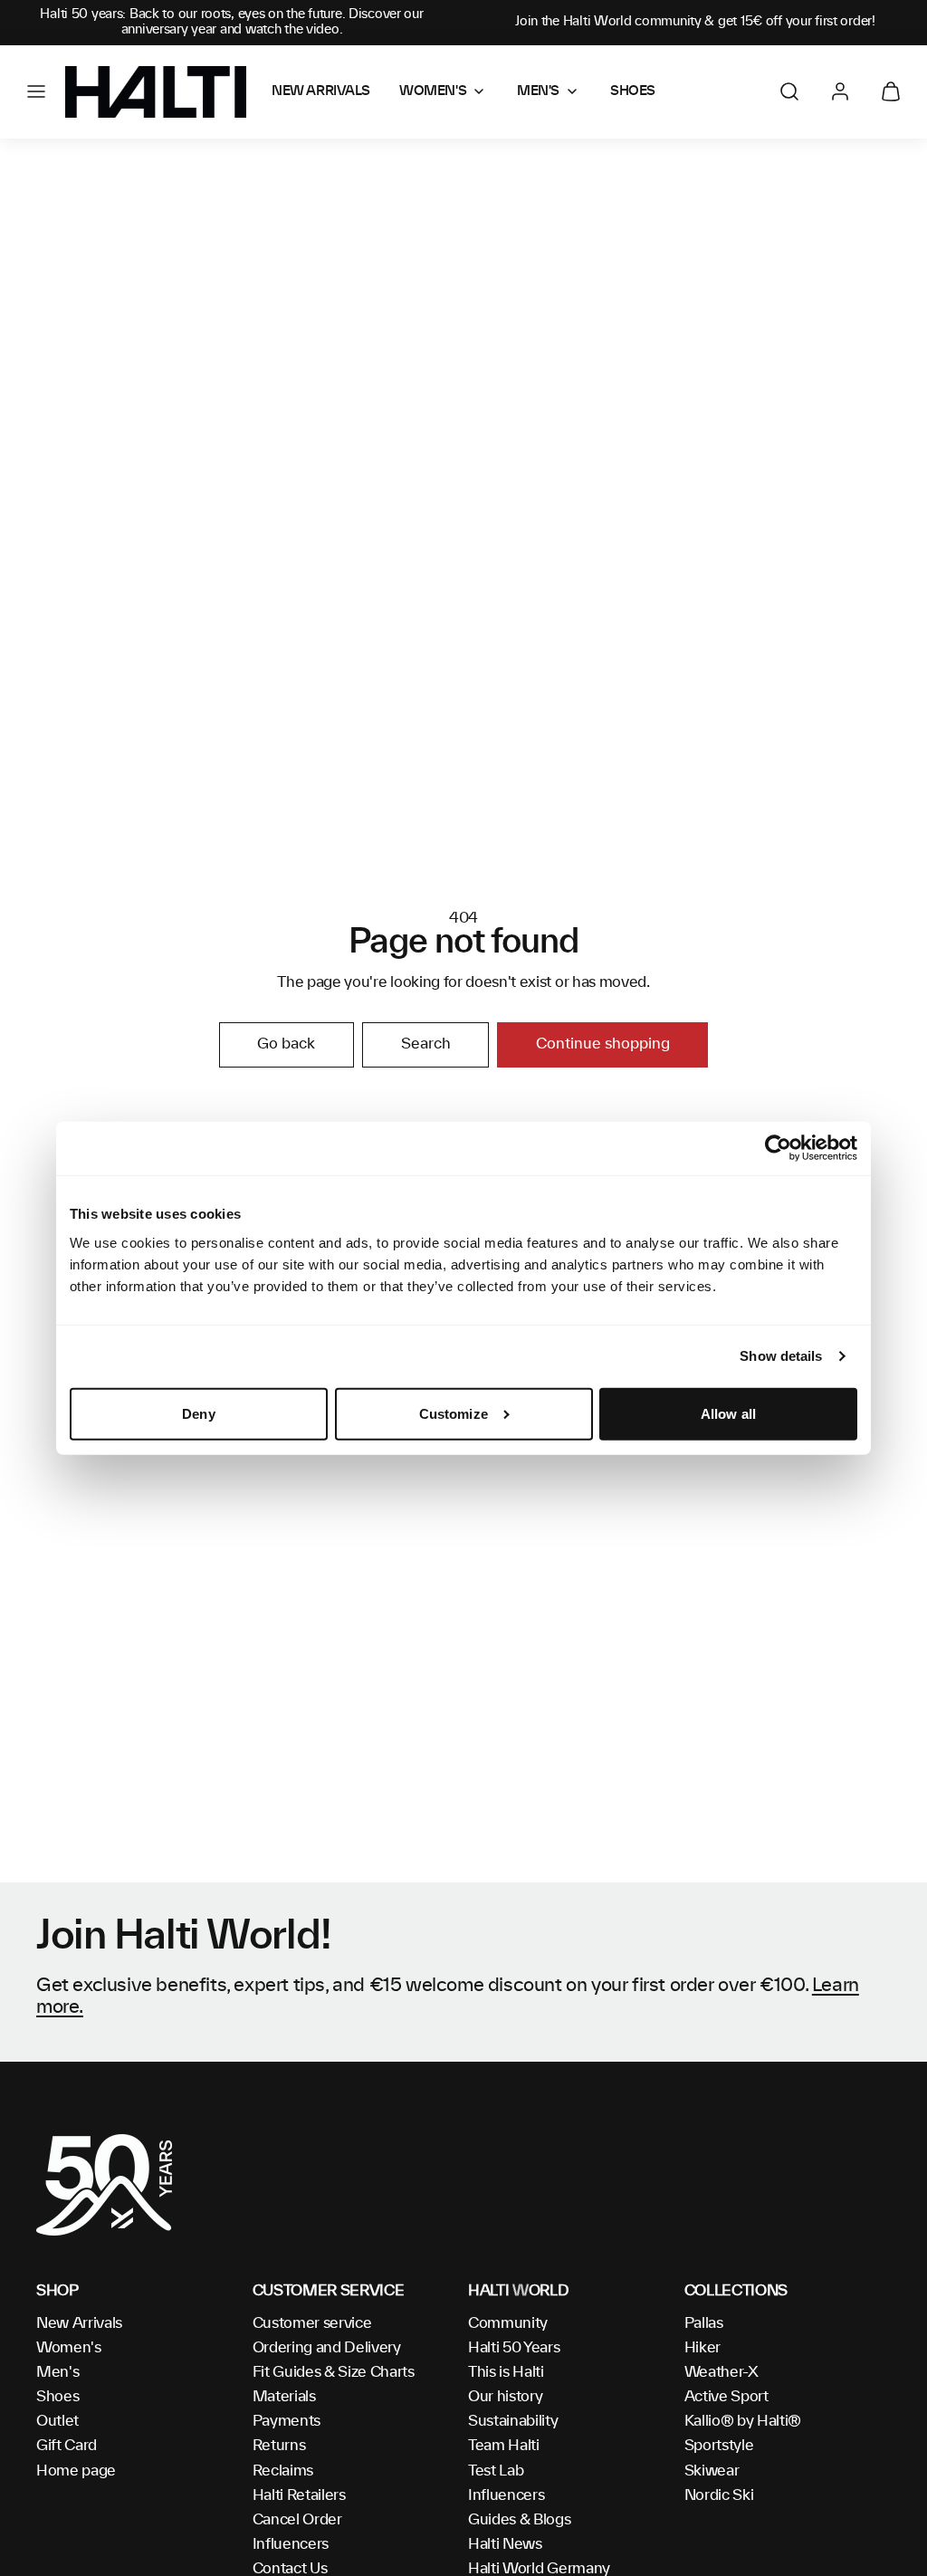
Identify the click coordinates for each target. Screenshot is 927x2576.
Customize (454, 1414)
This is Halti (506, 2372)
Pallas (704, 2323)
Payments (287, 2421)
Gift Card (67, 2446)
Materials (284, 2397)
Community (508, 2323)
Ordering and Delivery (327, 2348)
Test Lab (496, 2471)
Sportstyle (719, 2446)
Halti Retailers (299, 2495)
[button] (36, 91)
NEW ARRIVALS (321, 91)
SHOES (633, 91)
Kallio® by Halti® (743, 2421)
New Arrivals (79, 2323)
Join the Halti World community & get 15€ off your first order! (695, 22)
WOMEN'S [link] (433, 91)
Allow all (728, 1414)
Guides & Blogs (520, 2520)
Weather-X (722, 2372)
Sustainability (513, 2421)
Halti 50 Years (514, 2348)
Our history (505, 2397)
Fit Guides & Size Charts (334, 2372)
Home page (76, 2471)
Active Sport (726, 2397)
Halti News (505, 2544)
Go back (286, 1044)
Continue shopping (603, 1044)
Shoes (57, 2397)
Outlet (57, 2421)
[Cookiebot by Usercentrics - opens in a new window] (778, 1148)
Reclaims (283, 2471)
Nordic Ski (719, 2495)
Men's (57, 2372)
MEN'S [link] (538, 91)
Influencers (291, 2544)
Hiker (702, 2348)
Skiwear (712, 2471)
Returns (279, 2446)
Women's (69, 2348)
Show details (781, 1356)
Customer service (312, 2323)
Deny (198, 1414)
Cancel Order (297, 2520)
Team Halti (504, 2446)
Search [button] (426, 1044)
